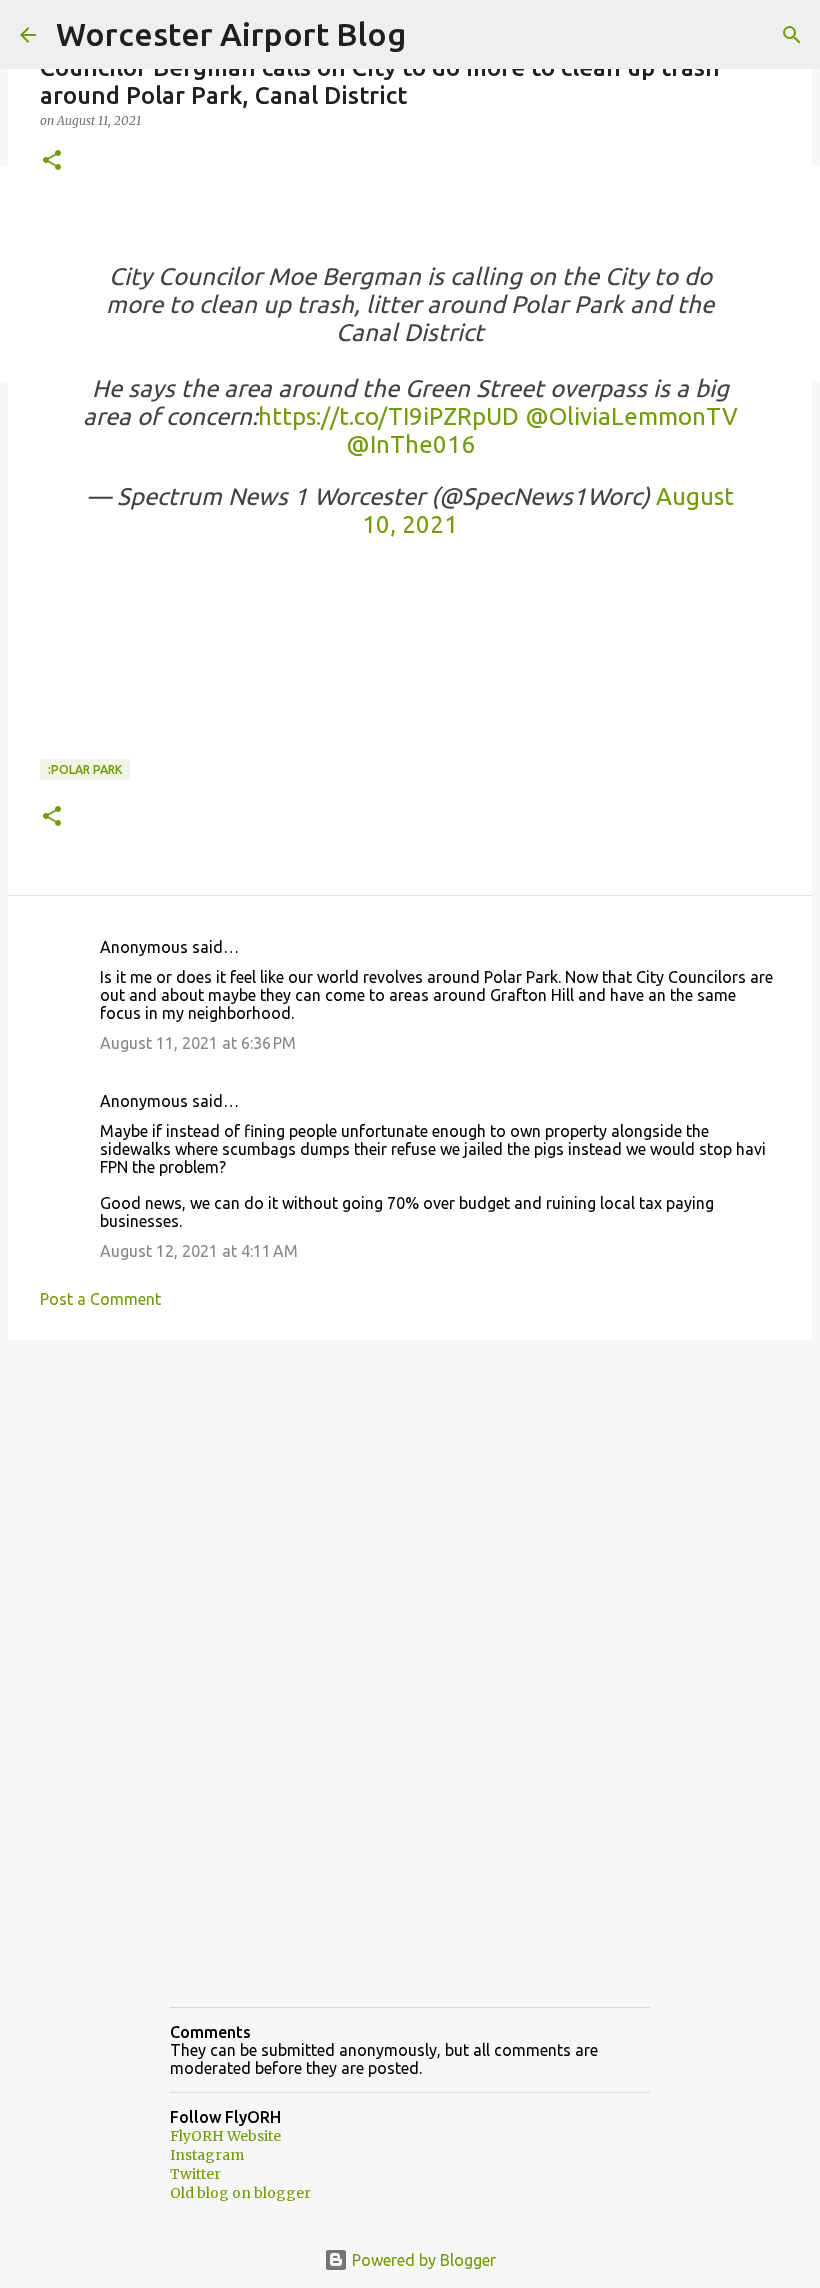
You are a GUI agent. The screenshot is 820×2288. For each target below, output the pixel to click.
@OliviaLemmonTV (631, 416)
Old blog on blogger (240, 2193)
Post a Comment (100, 1299)
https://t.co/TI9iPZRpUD (388, 416)
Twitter (195, 2174)
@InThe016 (410, 444)
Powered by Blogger (422, 2260)
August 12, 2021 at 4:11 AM (199, 1251)
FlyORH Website (225, 2136)
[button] (52, 161)
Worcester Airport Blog (231, 34)
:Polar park (85, 769)
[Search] (792, 35)
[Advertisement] (410, 1510)
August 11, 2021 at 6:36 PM (198, 1043)
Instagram (207, 2155)
